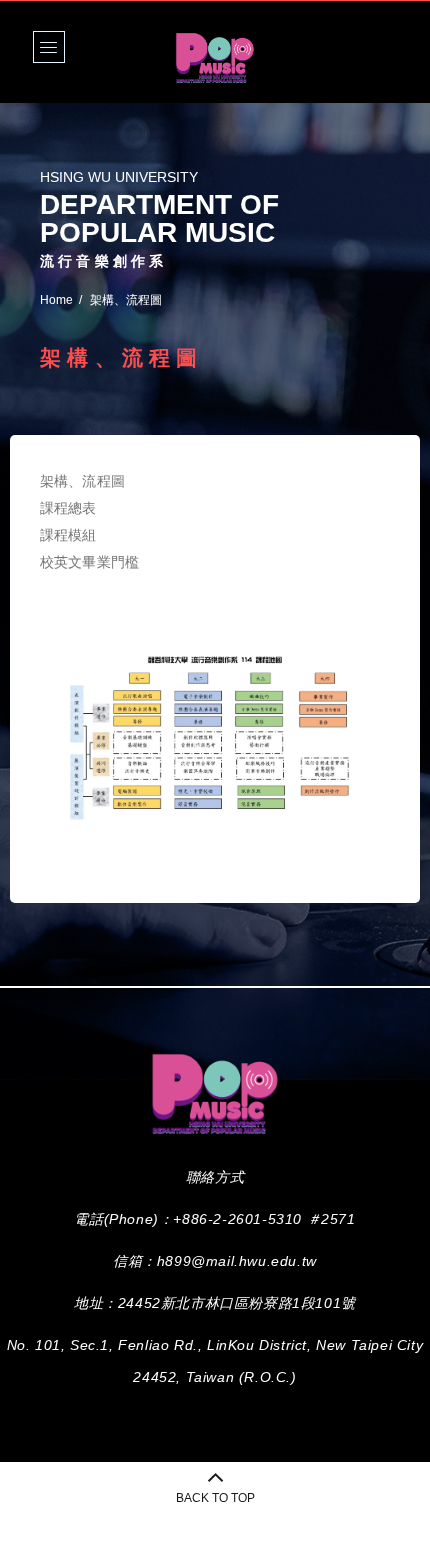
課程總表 (68, 508)
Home (56, 300)
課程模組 (68, 535)
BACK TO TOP (215, 1498)
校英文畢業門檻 (89, 562)
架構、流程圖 (82, 481)
